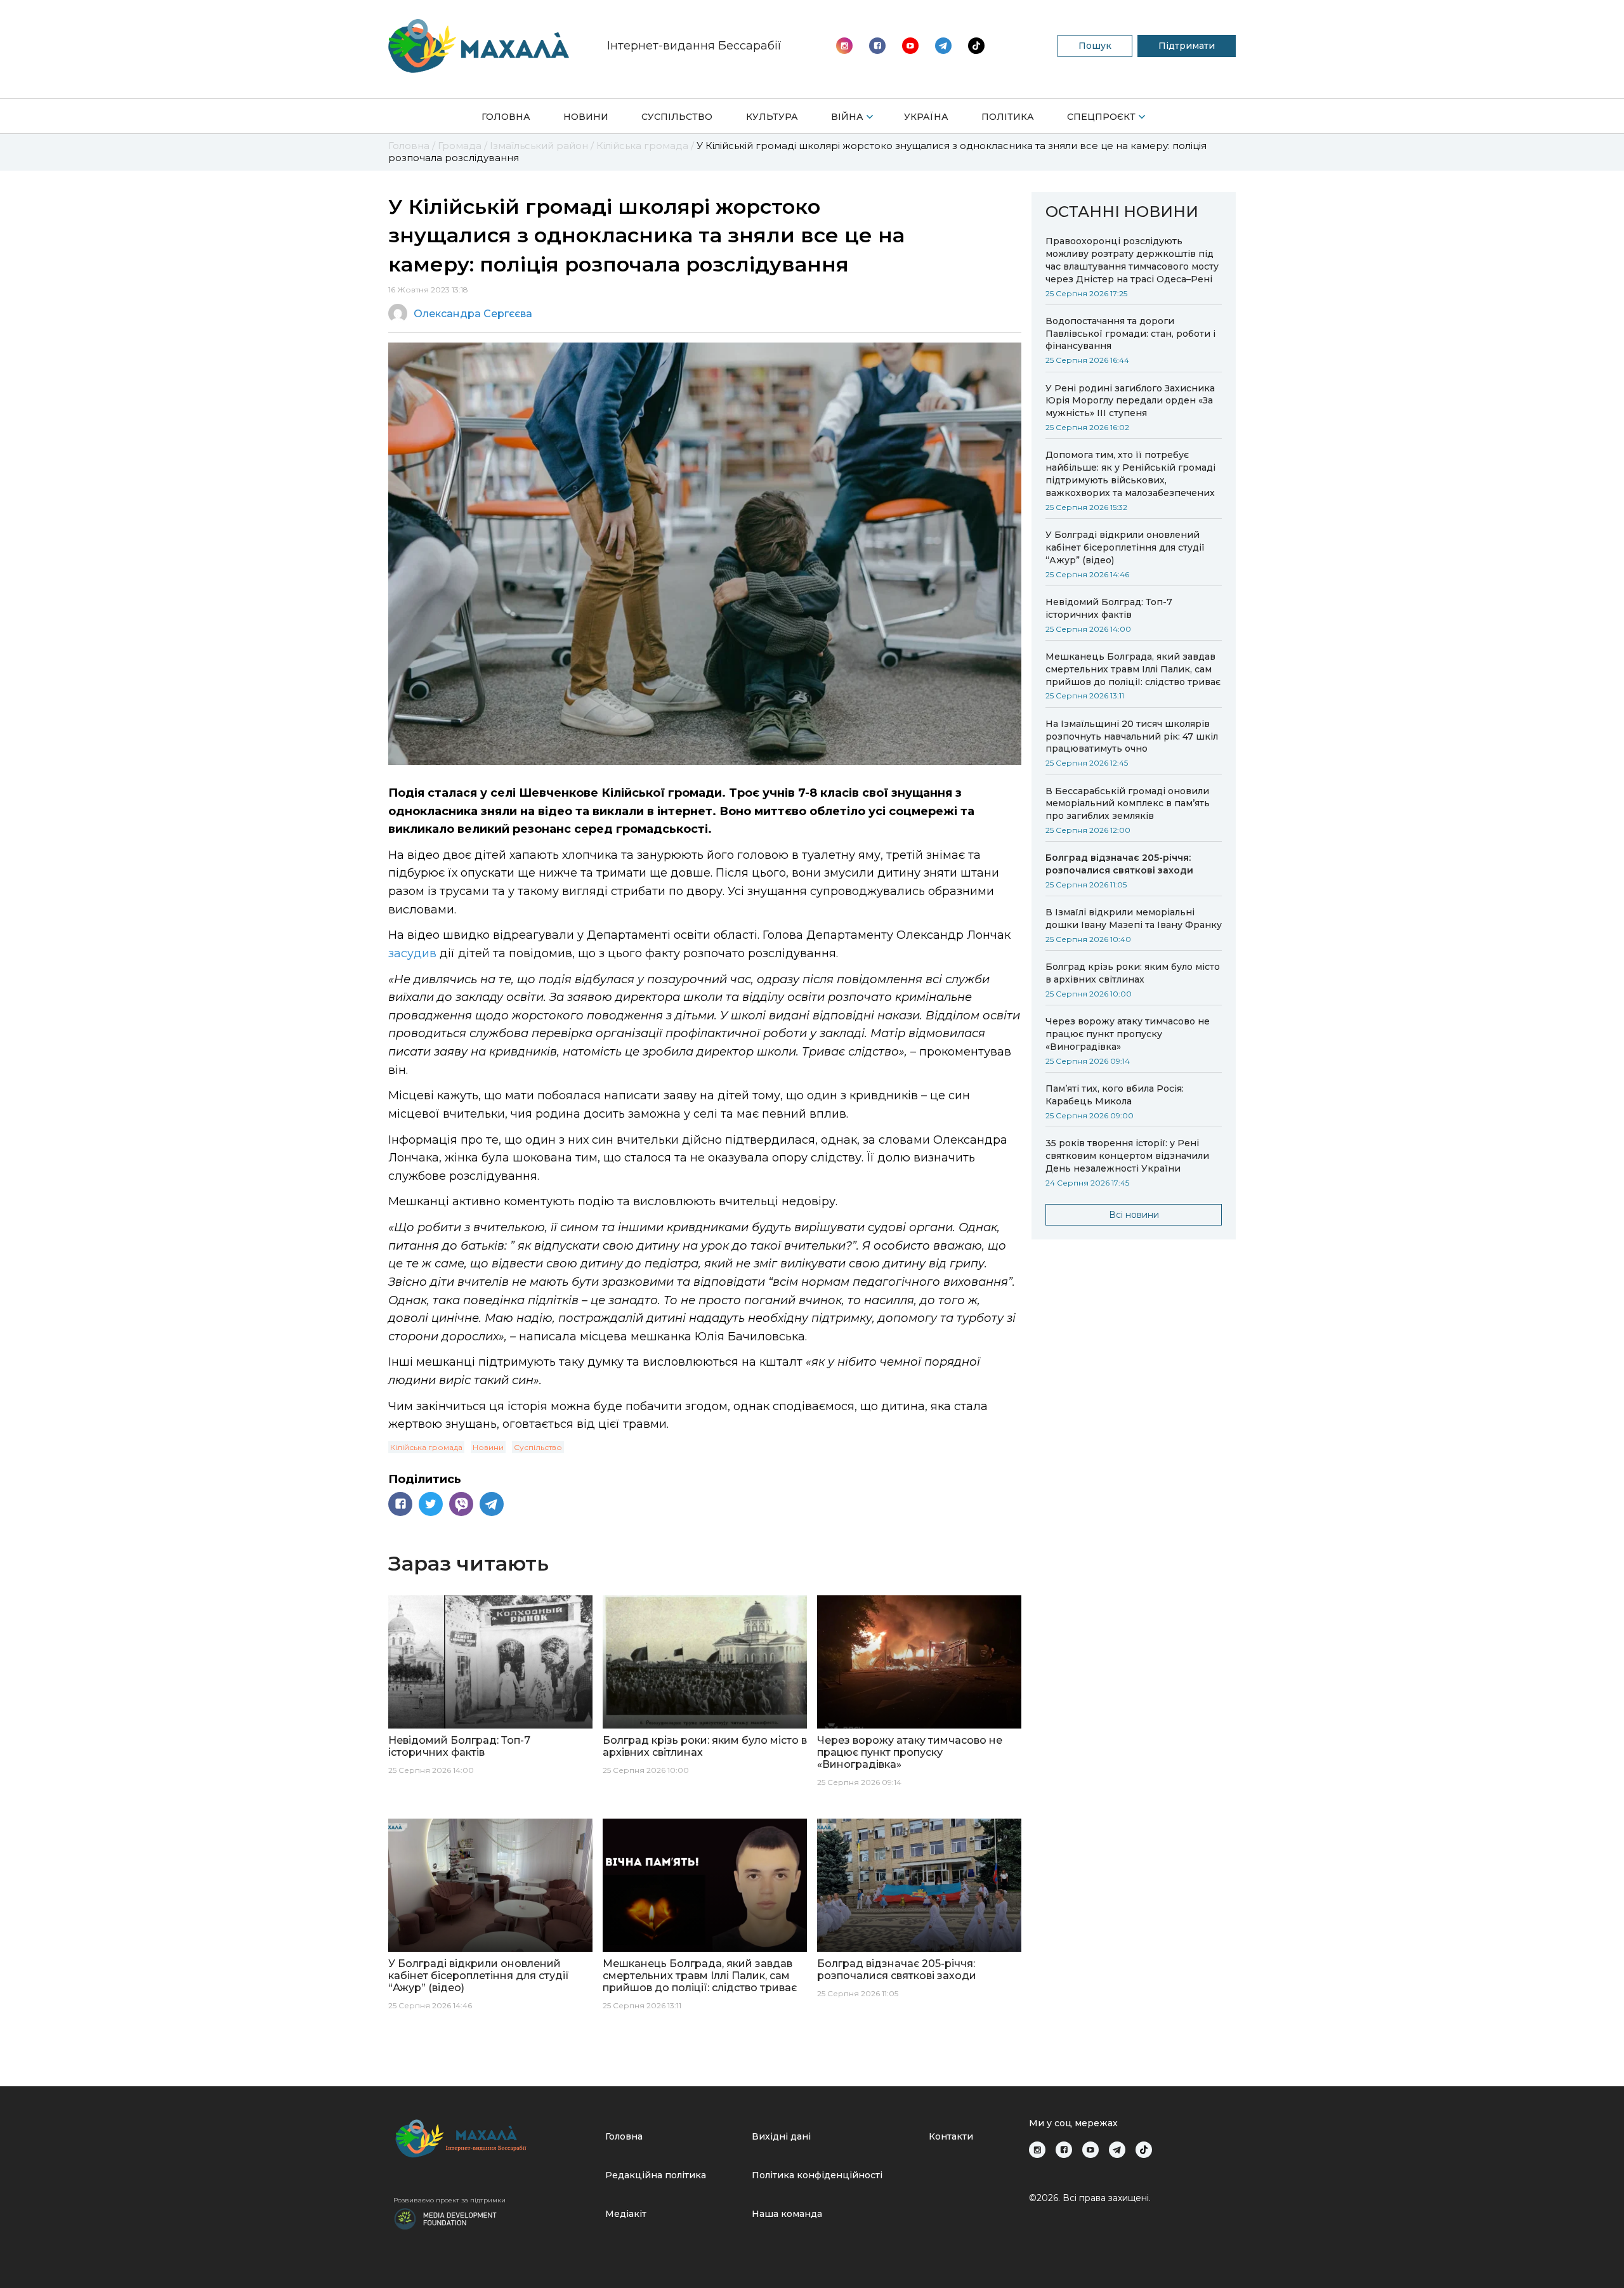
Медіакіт (626, 2214)
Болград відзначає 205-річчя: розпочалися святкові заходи (1119, 864)
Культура (772, 117)
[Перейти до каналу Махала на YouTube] (943, 46)
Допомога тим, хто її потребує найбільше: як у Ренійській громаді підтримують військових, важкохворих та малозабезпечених (1130, 474)
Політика (1008, 117)
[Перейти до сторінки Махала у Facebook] (877, 46)
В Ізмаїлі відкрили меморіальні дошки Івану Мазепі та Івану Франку (1134, 918)
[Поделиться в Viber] (461, 1504)
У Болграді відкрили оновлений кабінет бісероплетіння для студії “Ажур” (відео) (1125, 547)
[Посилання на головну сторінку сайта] (494, 2139)
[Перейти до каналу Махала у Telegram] (976, 46)
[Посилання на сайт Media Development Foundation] (445, 2218)
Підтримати (1187, 46)
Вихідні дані (781, 2136)
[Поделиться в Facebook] (400, 1504)
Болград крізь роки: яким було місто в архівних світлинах (1133, 973)
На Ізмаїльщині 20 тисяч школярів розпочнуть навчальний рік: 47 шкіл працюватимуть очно (1132, 736)
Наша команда (787, 2214)
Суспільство (677, 117)
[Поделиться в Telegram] (492, 1504)
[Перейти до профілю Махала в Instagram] (844, 46)
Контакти (951, 2136)
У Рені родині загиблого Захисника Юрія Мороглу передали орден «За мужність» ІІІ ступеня (1130, 401)
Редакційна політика (656, 2175)
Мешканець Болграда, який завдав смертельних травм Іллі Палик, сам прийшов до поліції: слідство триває (1133, 669)
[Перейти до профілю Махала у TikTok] (1144, 2150)
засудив (412, 953)
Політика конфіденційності (817, 2175)
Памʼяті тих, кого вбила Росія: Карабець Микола (1115, 1095)
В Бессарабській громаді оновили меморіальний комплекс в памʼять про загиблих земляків (1128, 804)
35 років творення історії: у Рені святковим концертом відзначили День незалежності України (1127, 1156)
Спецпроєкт (1101, 117)
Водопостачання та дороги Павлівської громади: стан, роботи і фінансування (1130, 334)
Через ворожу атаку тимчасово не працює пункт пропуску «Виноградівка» (1128, 1034)
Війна (847, 117)
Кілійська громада (426, 1447)
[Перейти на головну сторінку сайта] (479, 46)
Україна (926, 117)
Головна (506, 117)
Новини (586, 117)
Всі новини (1134, 1215)
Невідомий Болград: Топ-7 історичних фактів (1109, 608)
